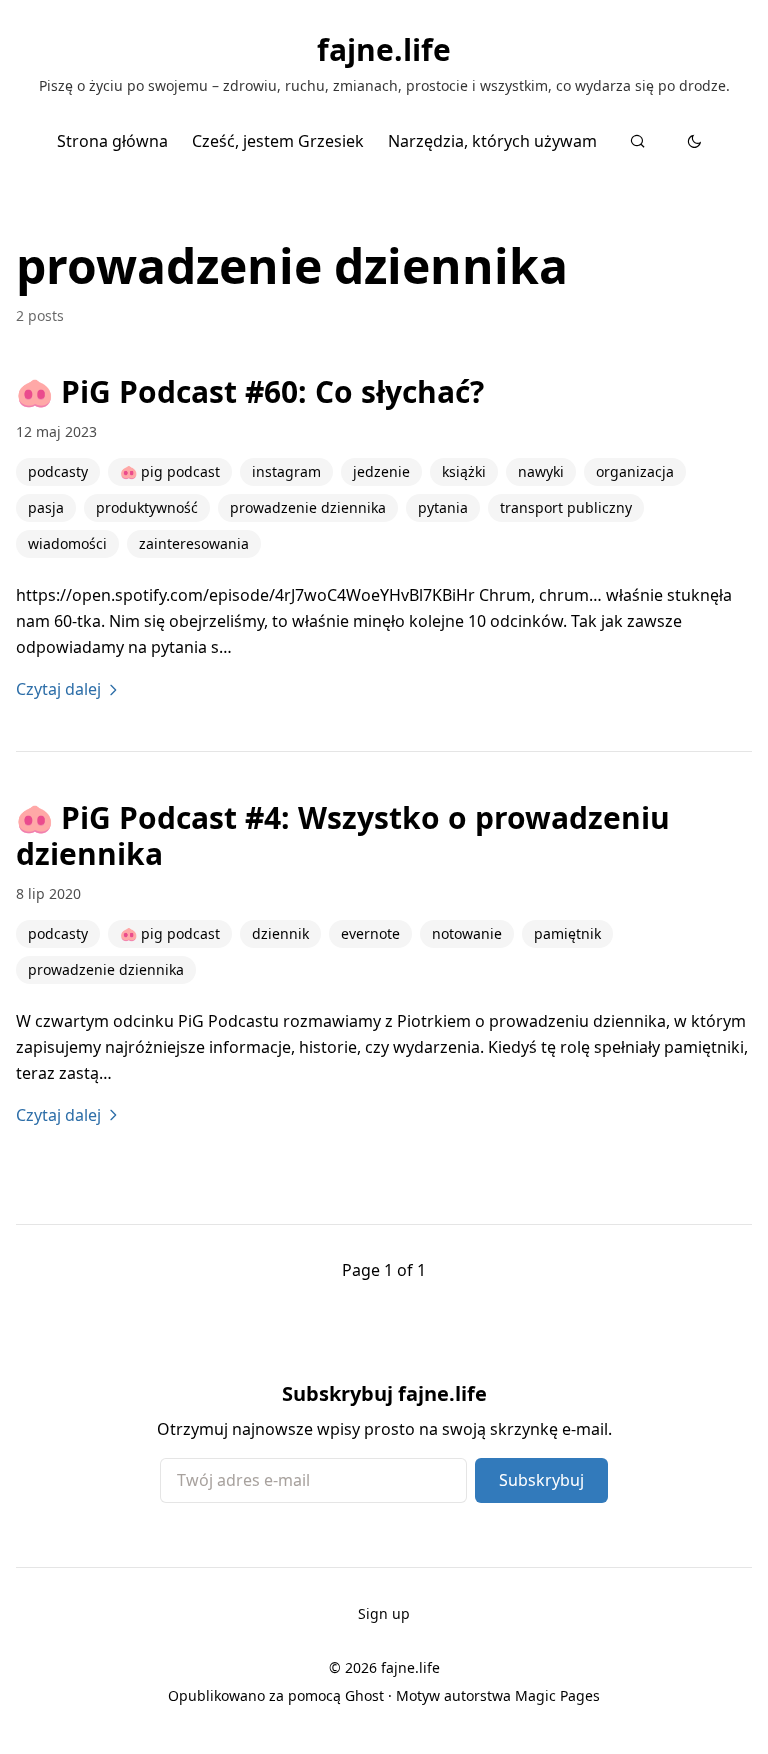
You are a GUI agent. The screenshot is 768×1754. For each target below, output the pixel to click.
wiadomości (67, 543)
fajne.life (384, 50)
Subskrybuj (541, 1480)
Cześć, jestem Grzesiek (278, 141)
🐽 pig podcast (170, 471)
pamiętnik (567, 933)
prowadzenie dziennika (308, 507)
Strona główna (112, 141)
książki (464, 471)
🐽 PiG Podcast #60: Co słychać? (250, 391)
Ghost (364, 1695)
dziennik (280, 933)
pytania (443, 507)
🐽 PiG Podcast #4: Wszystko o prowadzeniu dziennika (343, 835)
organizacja (635, 471)
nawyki (541, 471)
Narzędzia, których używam (492, 141)
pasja (46, 507)
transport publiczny (566, 507)
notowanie (467, 933)
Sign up (384, 1613)
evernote (370, 933)
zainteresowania (194, 543)
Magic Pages (557, 1695)
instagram (286, 471)
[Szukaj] (637, 141)
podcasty (58, 471)
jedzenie (381, 471)
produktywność (147, 507)
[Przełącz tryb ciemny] (694, 141)
